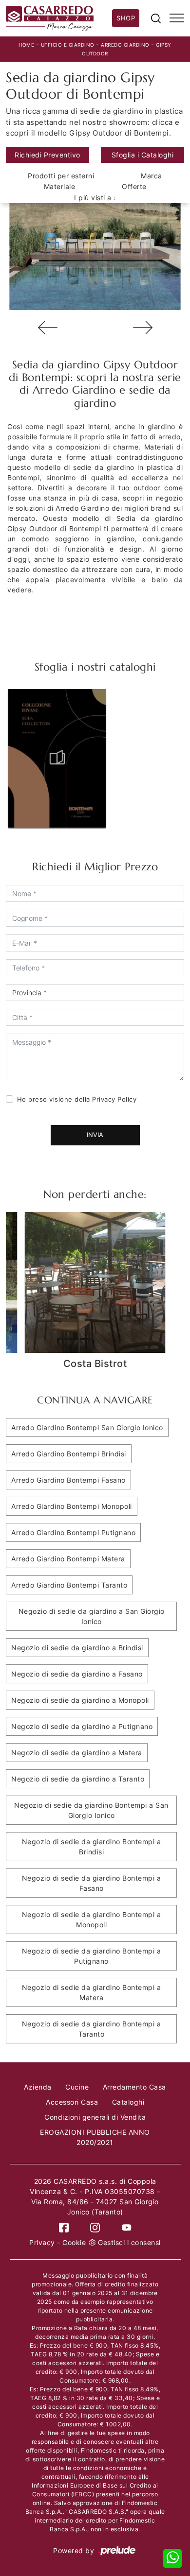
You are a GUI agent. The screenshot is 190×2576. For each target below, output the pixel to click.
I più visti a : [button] (95, 198)
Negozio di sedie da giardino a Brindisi (77, 1648)
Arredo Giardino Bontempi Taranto (69, 1585)
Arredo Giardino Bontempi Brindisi (69, 1454)
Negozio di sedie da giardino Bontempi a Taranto (92, 2029)
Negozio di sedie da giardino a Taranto (78, 1779)
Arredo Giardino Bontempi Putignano (73, 1532)
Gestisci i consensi (129, 2242)
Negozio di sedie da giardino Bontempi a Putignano (92, 1956)
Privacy (42, 2242)
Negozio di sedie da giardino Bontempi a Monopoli (92, 1919)
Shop (126, 18)
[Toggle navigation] (177, 18)
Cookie (74, 2242)
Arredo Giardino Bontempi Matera (68, 1559)
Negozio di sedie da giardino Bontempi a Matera (92, 1992)
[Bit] (142, 328)
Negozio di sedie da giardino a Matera (77, 1753)
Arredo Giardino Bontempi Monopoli (72, 1506)
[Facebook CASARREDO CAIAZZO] (64, 2227)
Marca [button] (152, 176)
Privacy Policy (114, 1099)
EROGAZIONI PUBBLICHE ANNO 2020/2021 (95, 2137)
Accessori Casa (72, 2102)
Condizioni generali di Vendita (95, 2117)
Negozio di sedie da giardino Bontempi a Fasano (92, 1883)
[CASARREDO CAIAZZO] (59, 18)
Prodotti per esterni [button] (61, 176)
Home (26, 45)
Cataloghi (128, 2102)
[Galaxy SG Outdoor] (47, 328)
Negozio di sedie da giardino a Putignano (82, 1726)
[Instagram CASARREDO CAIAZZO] (95, 2227)
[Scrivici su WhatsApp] (172, 2559)
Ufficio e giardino (68, 45)
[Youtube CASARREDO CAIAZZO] (127, 2227)
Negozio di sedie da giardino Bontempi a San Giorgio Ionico (91, 1810)
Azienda (38, 2087)
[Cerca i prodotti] (156, 18)
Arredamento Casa (134, 2087)
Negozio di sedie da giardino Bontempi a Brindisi (92, 1847)
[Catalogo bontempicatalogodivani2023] (57, 758)
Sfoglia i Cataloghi (143, 155)
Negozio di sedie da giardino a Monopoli (80, 1700)
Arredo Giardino (125, 45)
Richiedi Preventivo (47, 155)
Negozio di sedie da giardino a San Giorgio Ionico (92, 1616)
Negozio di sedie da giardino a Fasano (77, 1674)
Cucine (77, 2087)
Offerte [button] (134, 186)
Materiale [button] (60, 186)
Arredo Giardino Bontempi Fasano (68, 1480)
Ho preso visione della (77, 1099)
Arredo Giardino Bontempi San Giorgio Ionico (87, 1427)
